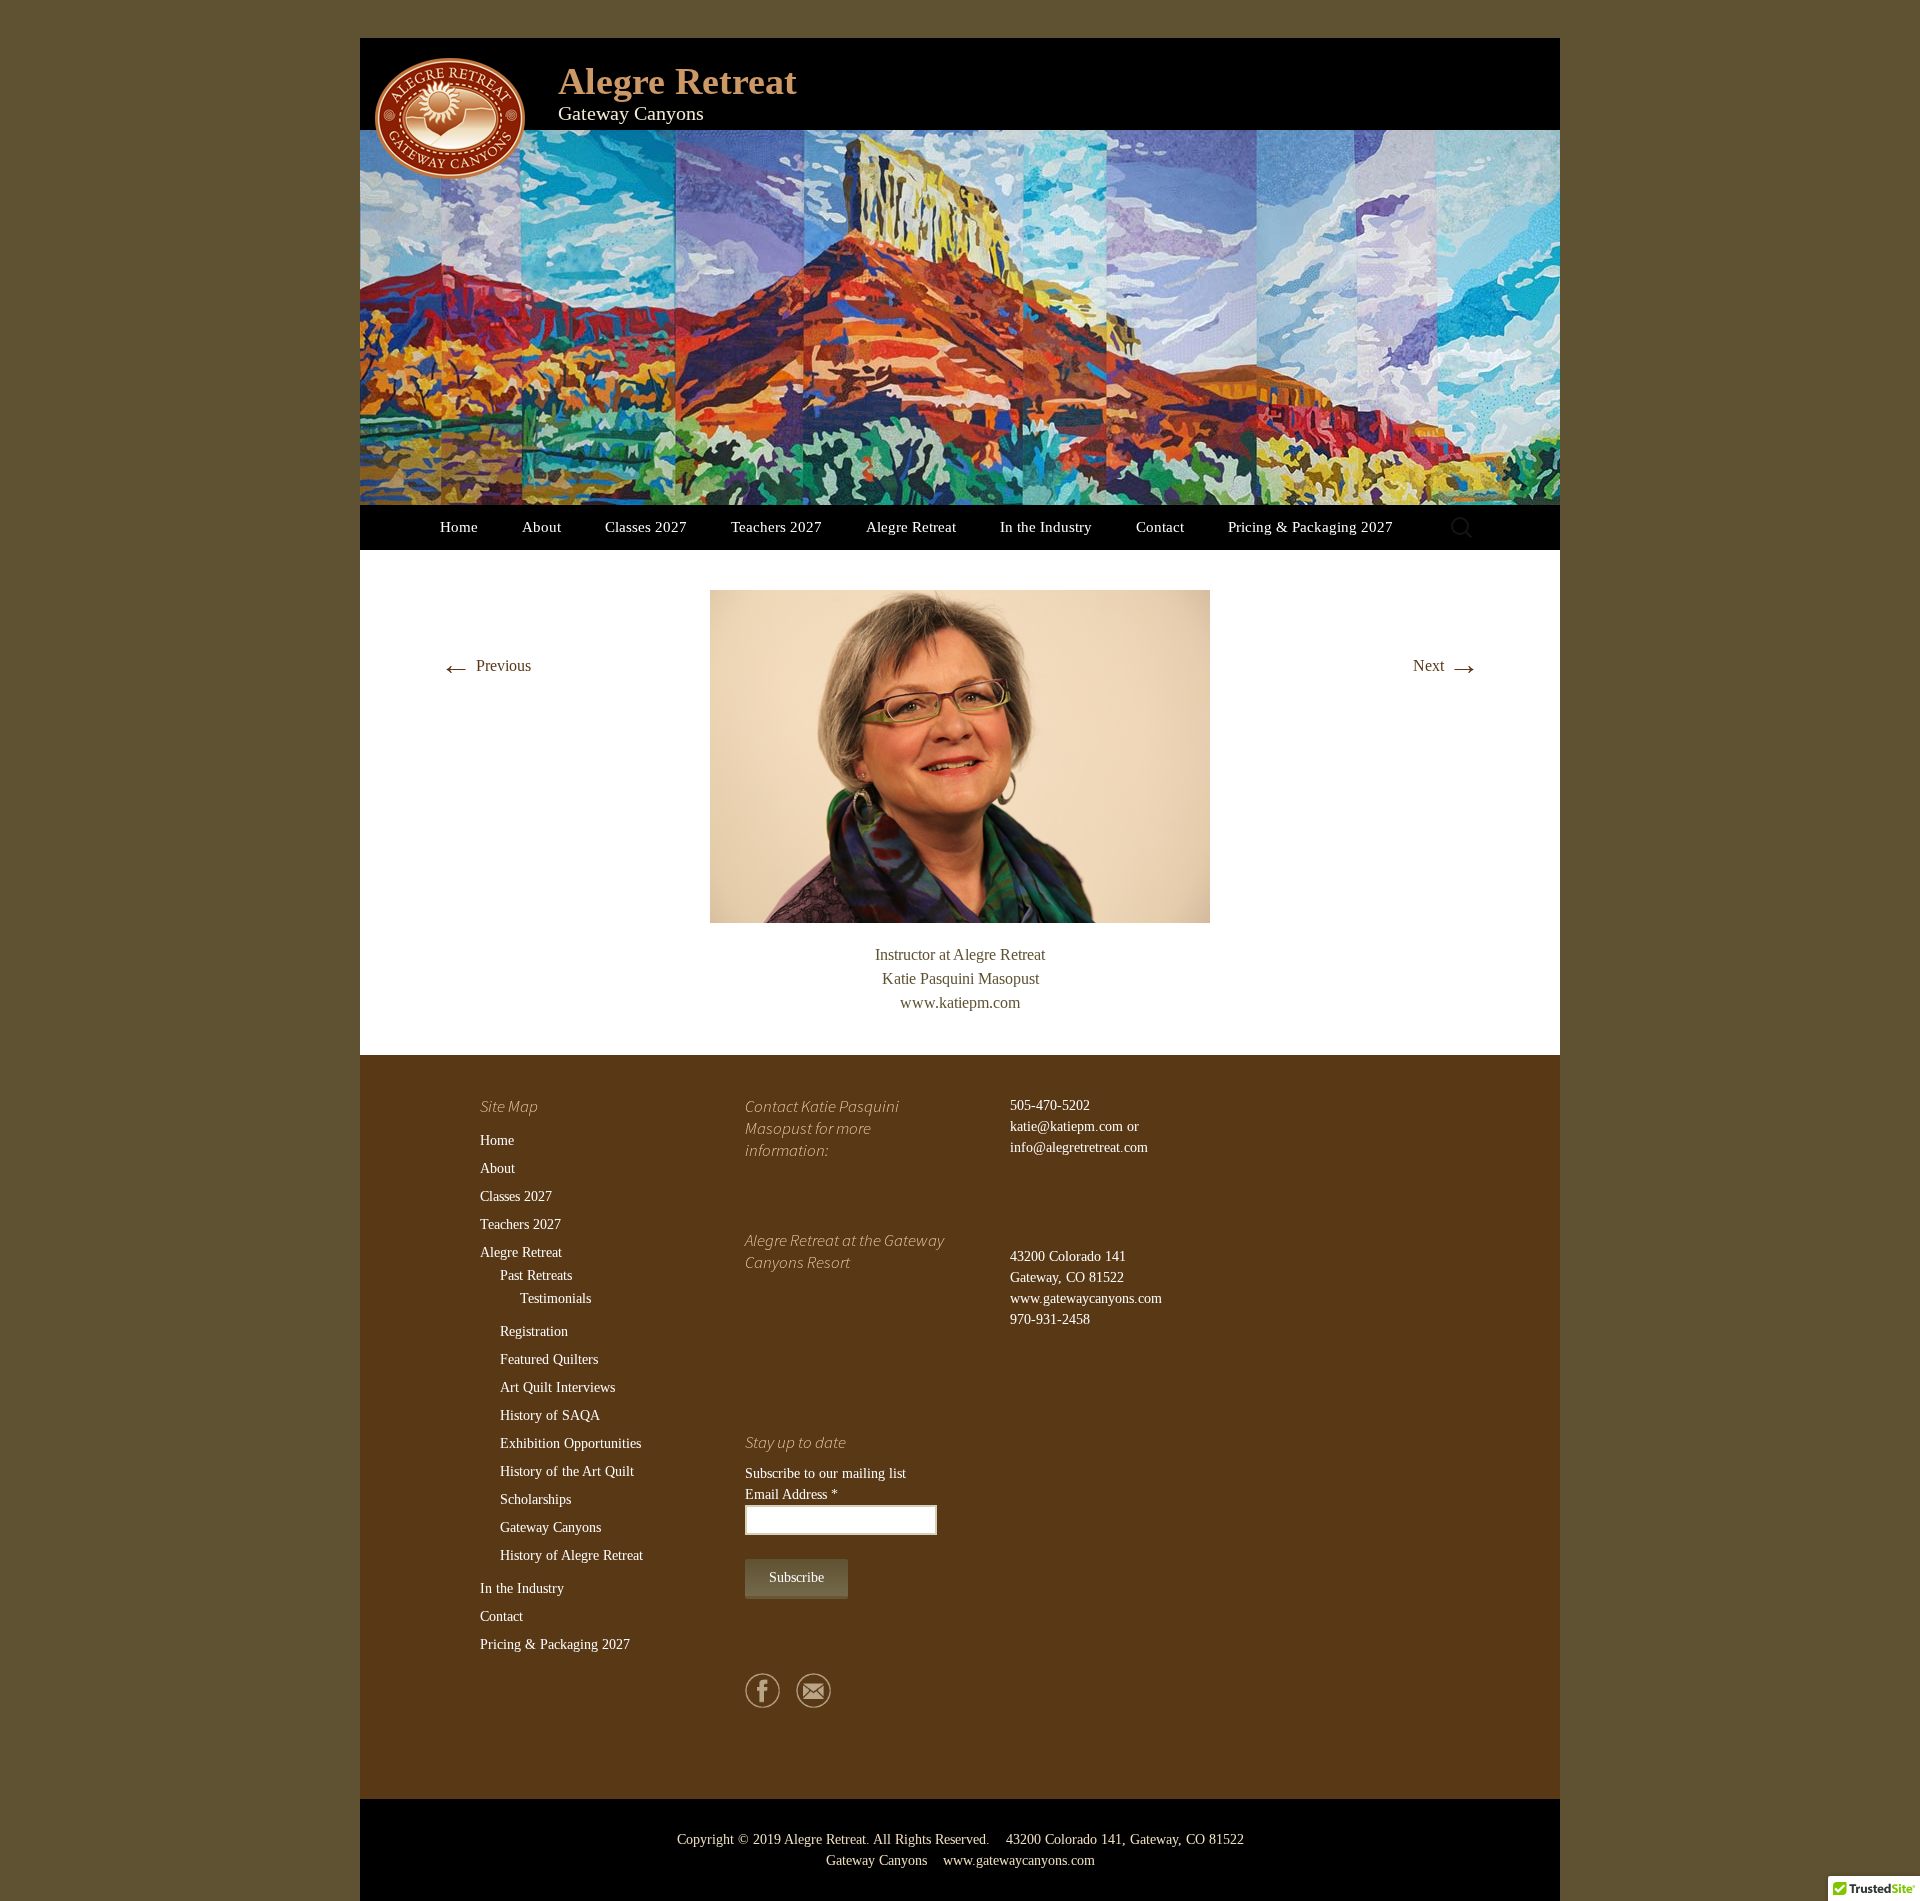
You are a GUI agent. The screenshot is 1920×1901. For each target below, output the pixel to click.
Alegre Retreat (911, 527)
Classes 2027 (646, 527)
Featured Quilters (549, 1359)
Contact (1160, 527)
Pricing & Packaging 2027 (1310, 527)
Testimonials (555, 1298)
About (541, 527)
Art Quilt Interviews (557, 1387)
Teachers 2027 (776, 527)
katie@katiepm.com (1066, 1126)
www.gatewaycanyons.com (1086, 1298)
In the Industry (1046, 527)
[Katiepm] (960, 754)
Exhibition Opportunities (570, 1443)
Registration (534, 1331)
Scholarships (535, 1499)
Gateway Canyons (550, 1527)
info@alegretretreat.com (1079, 1147)
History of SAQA (550, 1415)
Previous (485, 665)
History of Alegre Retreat (571, 1555)
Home (459, 527)
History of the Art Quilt (567, 1471)
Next (1446, 665)
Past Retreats (536, 1275)
